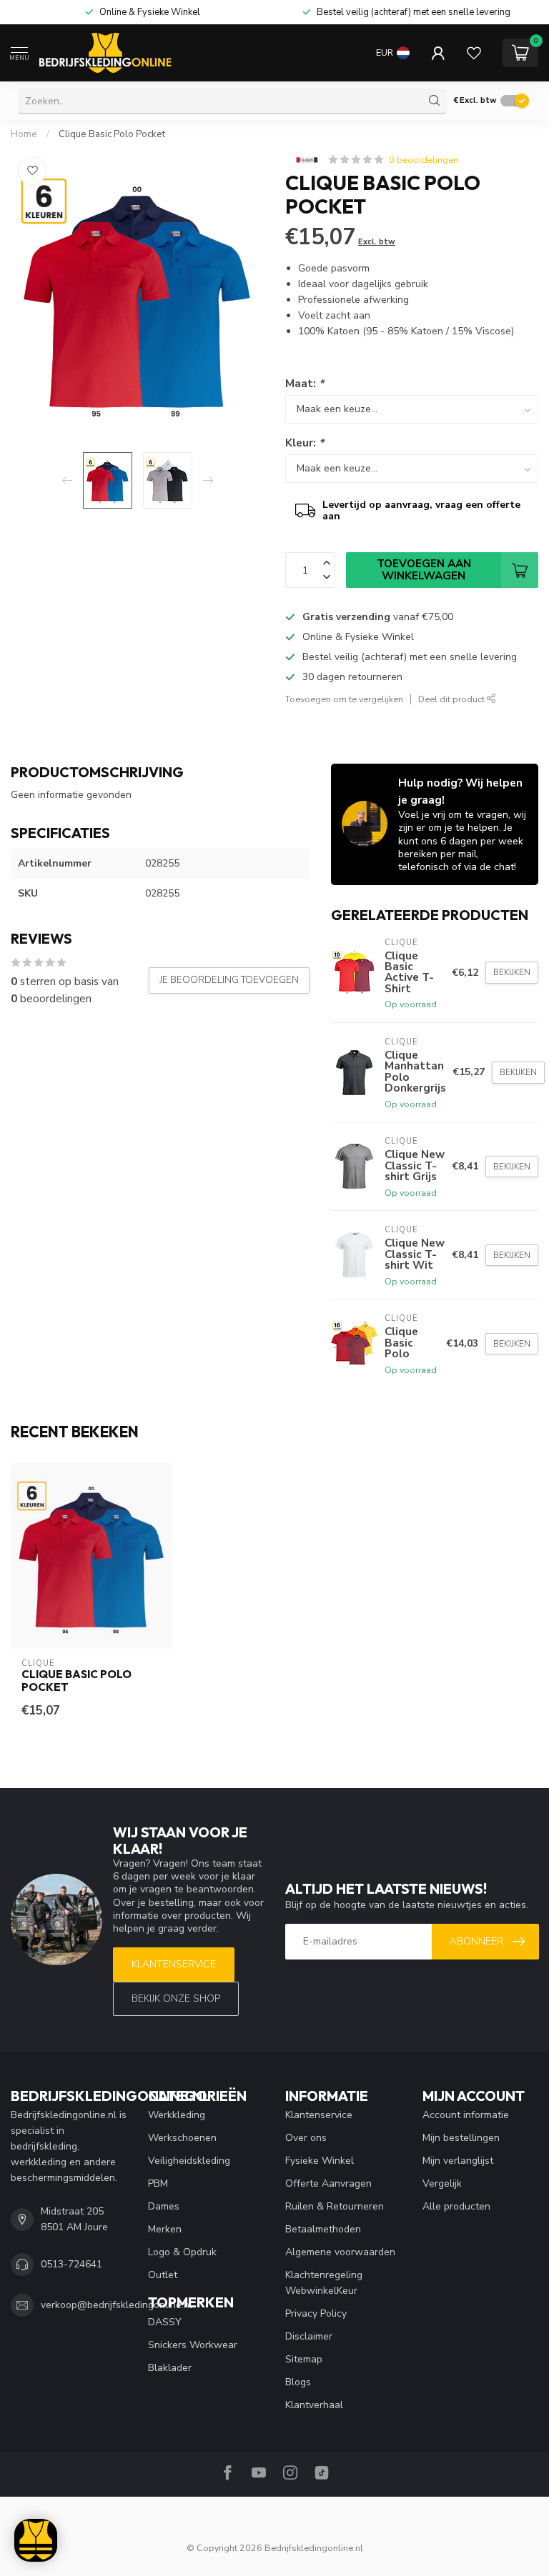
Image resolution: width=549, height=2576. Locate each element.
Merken (165, 2229)
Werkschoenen (182, 2138)
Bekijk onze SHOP (176, 1998)
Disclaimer (309, 2336)
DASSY (165, 2322)
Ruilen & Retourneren (335, 2206)
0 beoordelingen (424, 160)
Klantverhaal (314, 2405)
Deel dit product (452, 699)
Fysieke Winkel (320, 2161)
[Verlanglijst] (474, 53)
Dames (164, 2206)
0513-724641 (71, 2264)
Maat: (305, 383)
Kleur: (305, 443)
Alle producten (456, 2206)
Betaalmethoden (323, 2229)
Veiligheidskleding (189, 2161)
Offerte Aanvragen (328, 2183)
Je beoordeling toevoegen (229, 980)
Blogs (298, 2382)
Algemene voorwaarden (340, 2252)
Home (24, 134)
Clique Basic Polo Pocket (112, 134)
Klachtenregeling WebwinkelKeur (324, 2283)
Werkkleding (177, 2115)
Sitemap (304, 2359)
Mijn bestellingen (461, 2138)
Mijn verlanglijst (458, 2161)
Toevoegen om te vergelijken (344, 699)
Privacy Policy (316, 2313)
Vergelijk (442, 2183)
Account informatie (466, 2115)
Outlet (163, 2275)
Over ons (306, 2138)
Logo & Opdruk (182, 2252)
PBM (158, 2183)
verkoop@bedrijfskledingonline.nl (117, 2305)
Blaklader (170, 2368)
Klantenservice (174, 1964)
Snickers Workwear (193, 2345)
